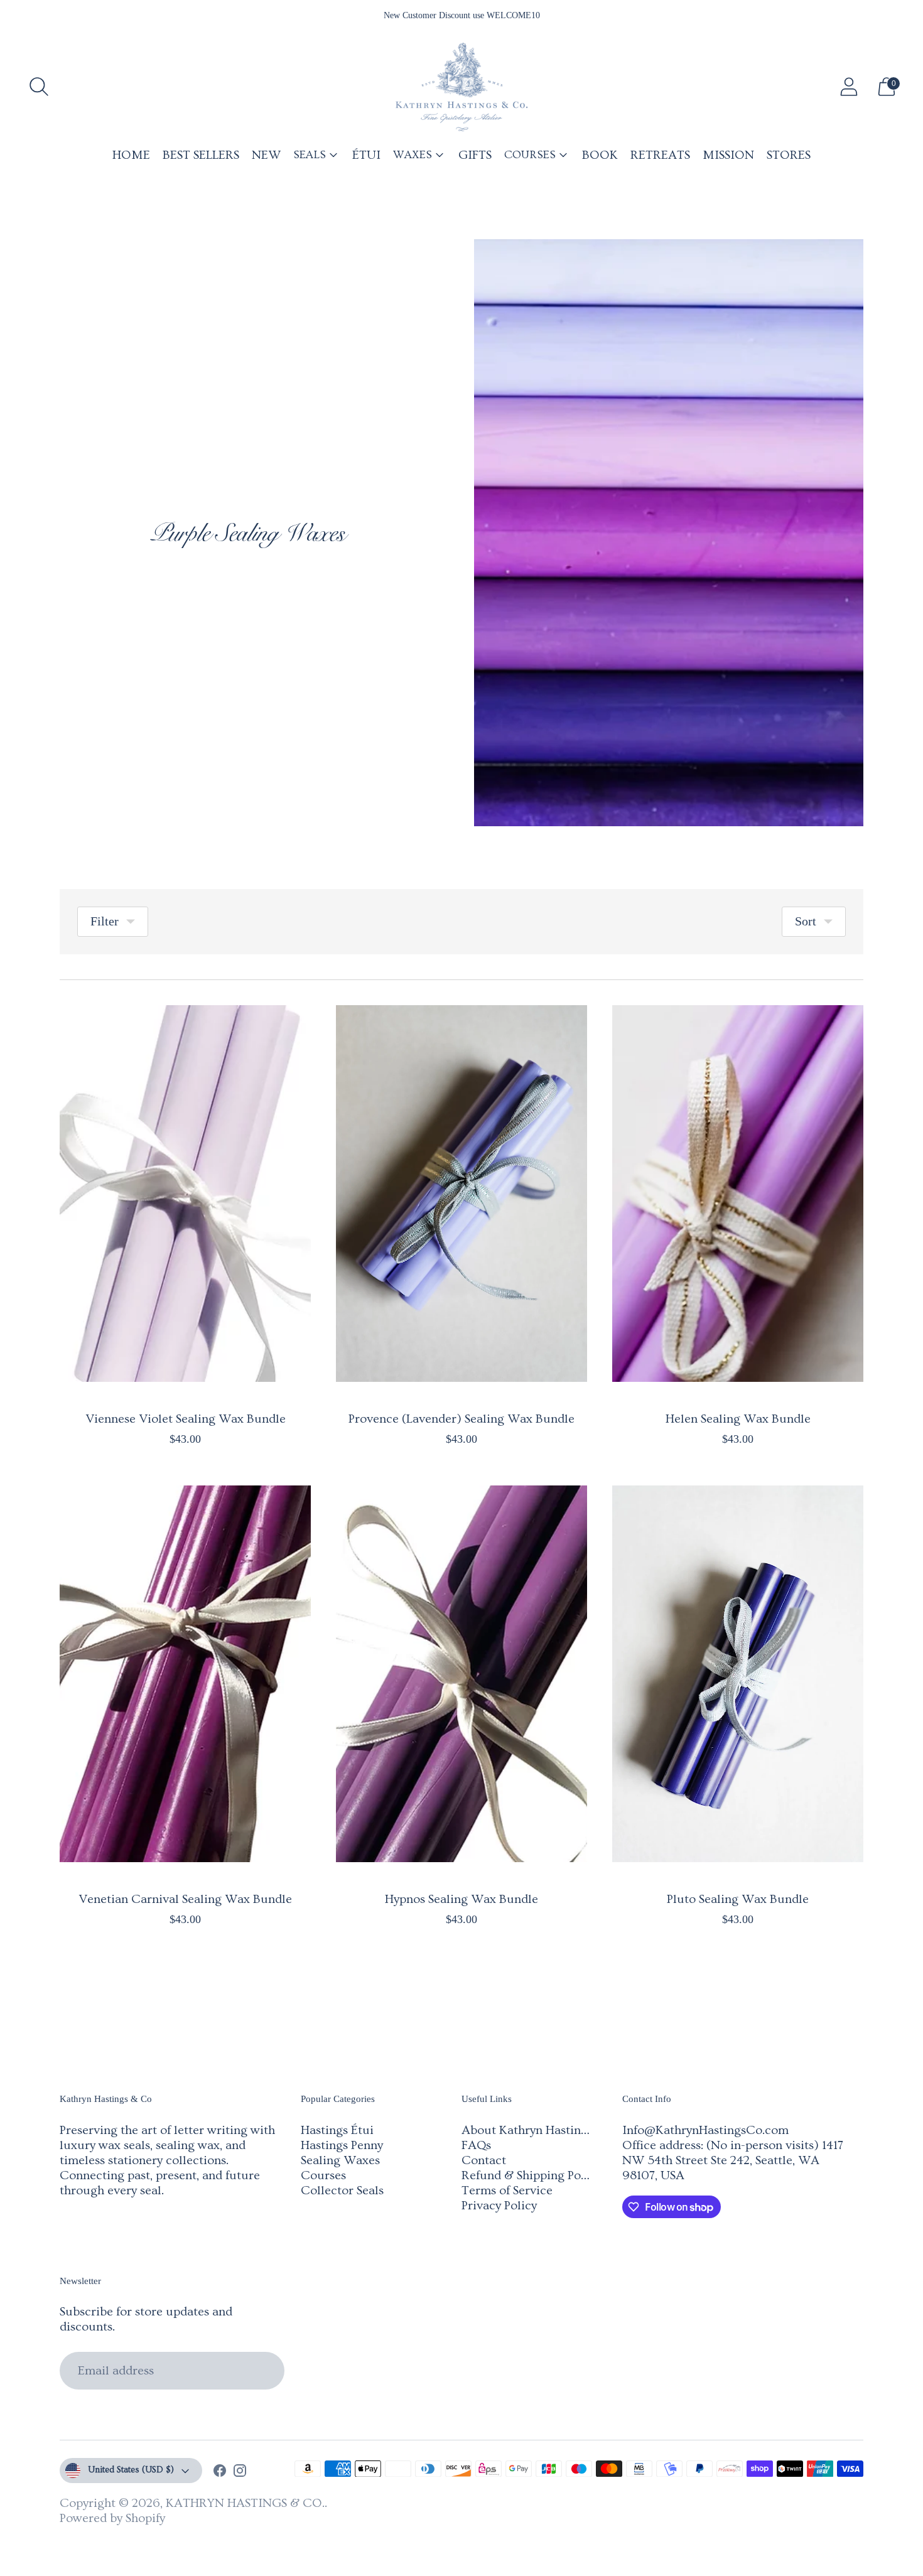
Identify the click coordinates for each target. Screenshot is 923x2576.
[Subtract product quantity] (109, 1442)
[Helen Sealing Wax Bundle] (738, 1194)
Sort (806, 921)
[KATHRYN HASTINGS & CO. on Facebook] (220, 2472)
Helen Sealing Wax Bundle (738, 1419)
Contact (484, 2160)
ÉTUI (366, 155)
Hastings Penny (342, 2145)
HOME (131, 155)
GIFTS (475, 155)
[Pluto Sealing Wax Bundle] (738, 1674)
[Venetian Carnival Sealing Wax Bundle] (185, 1674)
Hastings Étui (337, 2130)
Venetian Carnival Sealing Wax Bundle (185, 1899)
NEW (266, 155)
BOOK (600, 155)
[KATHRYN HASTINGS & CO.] (462, 87)
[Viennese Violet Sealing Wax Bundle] (185, 1194)
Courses (323, 2175)
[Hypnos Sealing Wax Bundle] (462, 1674)
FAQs (476, 2145)
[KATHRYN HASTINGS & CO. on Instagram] (240, 2472)
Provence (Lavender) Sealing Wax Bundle (462, 1419)
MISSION (728, 155)
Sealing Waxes (340, 2160)
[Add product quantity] (70, 1442)
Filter (105, 921)
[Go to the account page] (849, 87)
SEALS (310, 155)
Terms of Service (507, 2191)
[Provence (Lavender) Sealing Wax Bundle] (462, 1194)
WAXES (413, 155)
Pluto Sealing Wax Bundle (738, 1899)
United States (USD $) (131, 2470)
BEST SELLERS (201, 155)
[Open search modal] (39, 87)
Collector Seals (342, 2191)
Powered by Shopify (112, 2518)
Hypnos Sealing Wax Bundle (462, 1899)
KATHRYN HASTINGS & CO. (245, 2503)
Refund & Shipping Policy (531, 2175)
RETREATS (660, 155)
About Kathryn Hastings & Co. (544, 2130)
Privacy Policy (499, 2206)
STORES (789, 155)
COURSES (530, 155)
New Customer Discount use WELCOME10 (462, 15)
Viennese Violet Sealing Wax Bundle (186, 1419)
